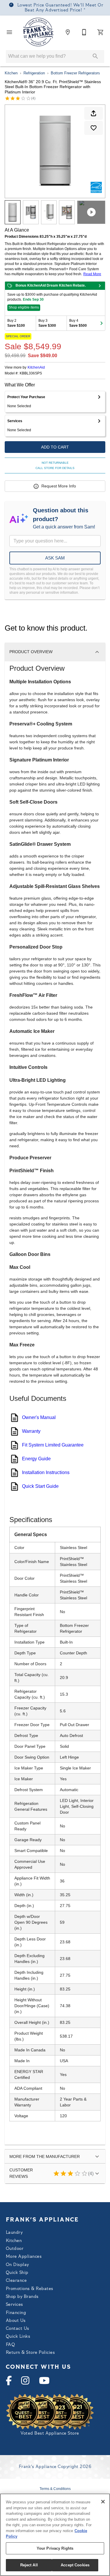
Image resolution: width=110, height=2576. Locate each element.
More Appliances (24, 2257)
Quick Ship (17, 2273)
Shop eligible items (24, 307)
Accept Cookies (75, 2565)
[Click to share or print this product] (94, 113)
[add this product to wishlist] (94, 128)
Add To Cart (55, 447)
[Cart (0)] (101, 32)
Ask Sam (55, 558)
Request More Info (59, 486)
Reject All (29, 2565)
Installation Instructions (46, 1472)
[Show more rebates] (101, 323)
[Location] (68, 32)
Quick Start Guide (40, 1486)
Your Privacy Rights (55, 2548)
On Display (17, 2265)
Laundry (14, 2233)
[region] (55, 2535)
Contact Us (18, 2329)
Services (15, 2305)
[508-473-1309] (84, 32)
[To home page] (39, 32)
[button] (9, 32)
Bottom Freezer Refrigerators (75, 73)
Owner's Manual (39, 1417)
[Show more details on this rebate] (100, 286)
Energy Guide (36, 1459)
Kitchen (11, 73)
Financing (16, 2313)
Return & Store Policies (30, 2353)
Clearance (16, 2281)
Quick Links (18, 2337)
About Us (16, 2321)
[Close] (103, 2502)
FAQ (10, 2345)
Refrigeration (34, 73)
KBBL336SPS (31, 373)
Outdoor (15, 2249)
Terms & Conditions (55, 2489)
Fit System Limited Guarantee (53, 1445)
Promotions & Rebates (30, 2289)
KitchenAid (36, 367)
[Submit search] (95, 56)
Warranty (31, 1431)
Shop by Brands (22, 2297)
